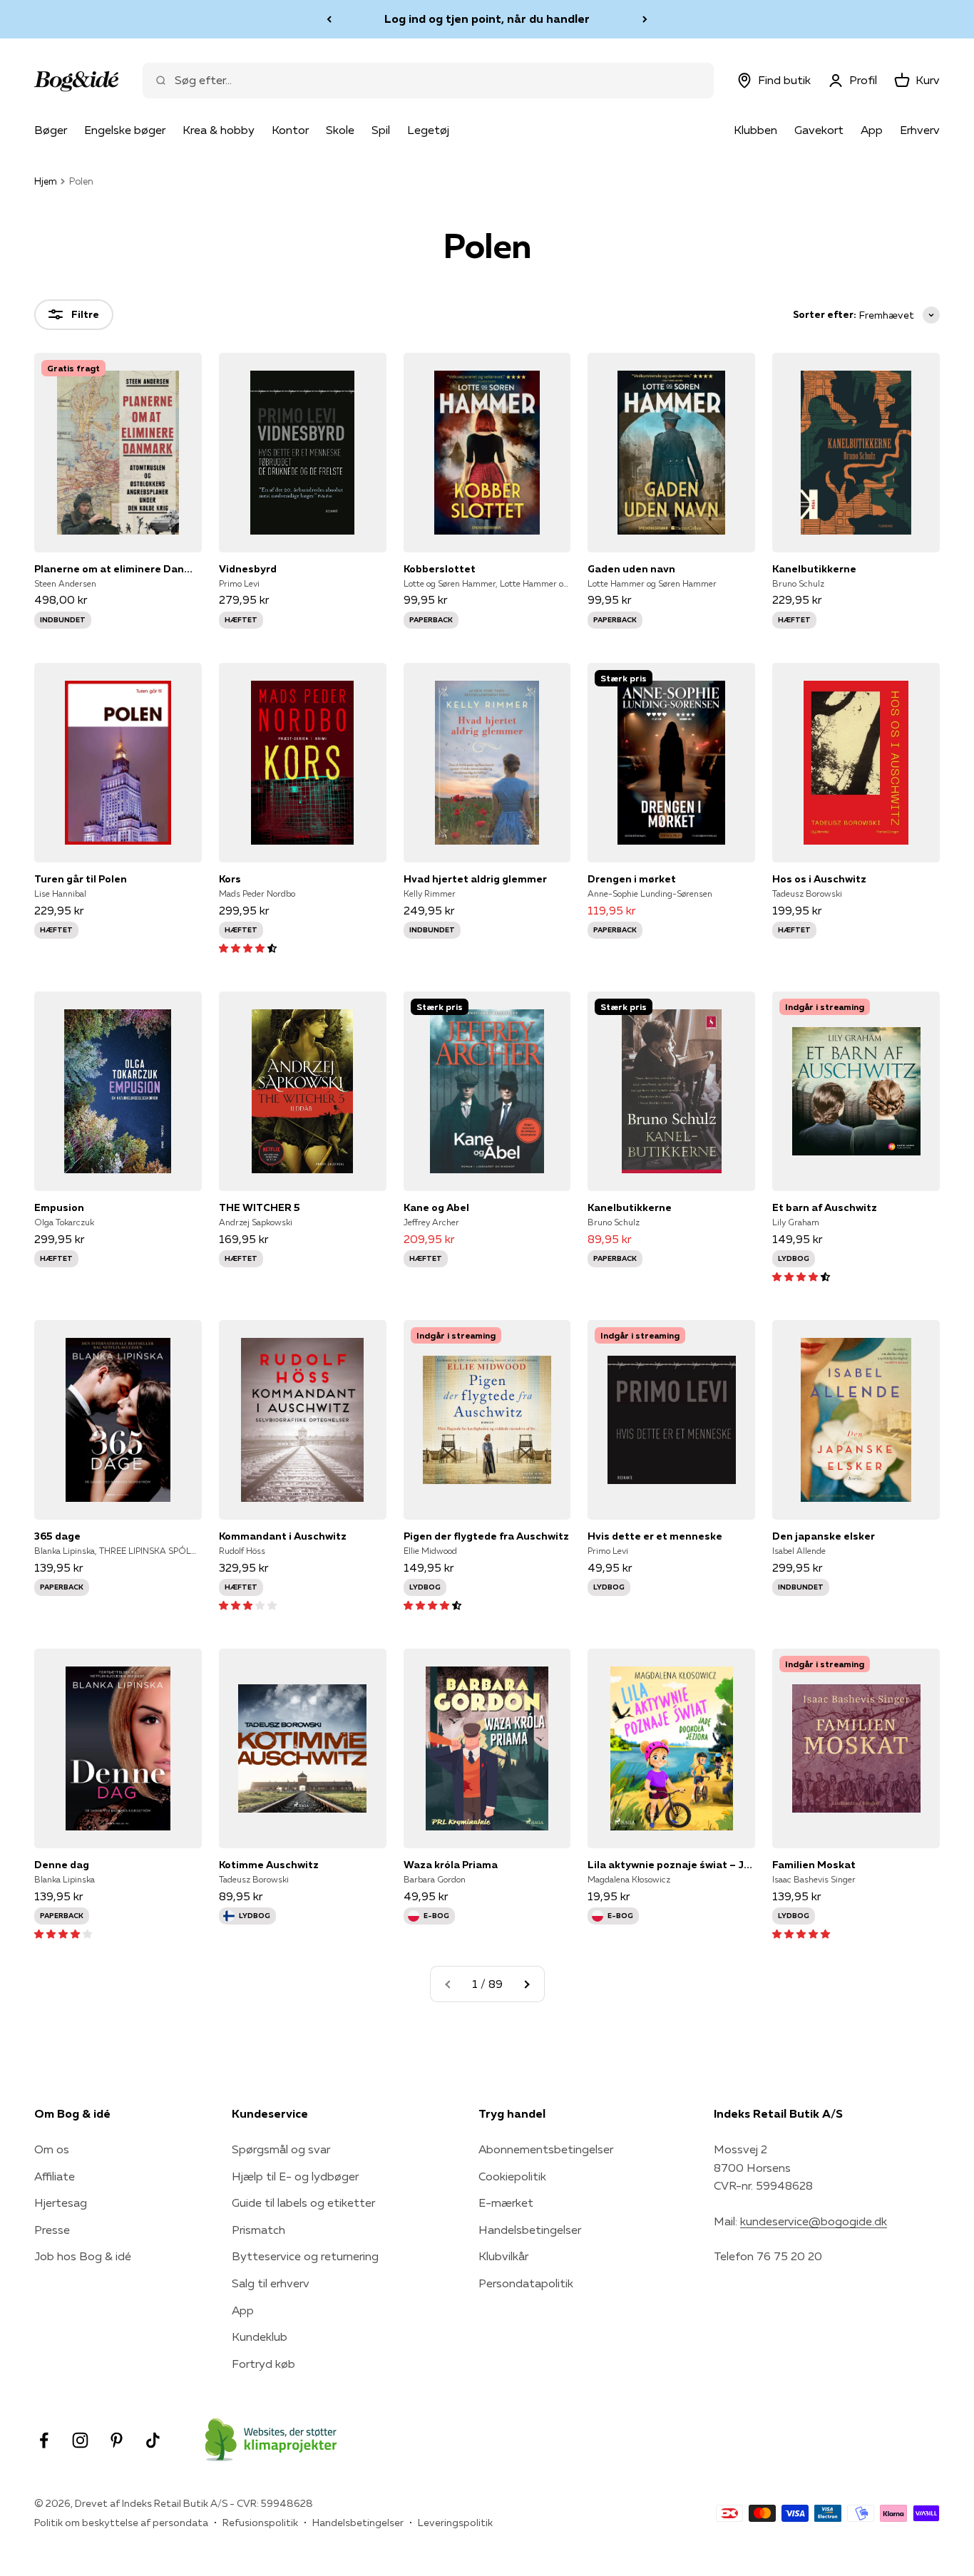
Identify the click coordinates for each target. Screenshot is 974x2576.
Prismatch (258, 2230)
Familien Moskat (814, 1865)
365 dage (57, 1536)
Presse (52, 2230)
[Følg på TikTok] (153, 2440)
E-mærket (506, 2203)
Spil (381, 130)
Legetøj (428, 130)
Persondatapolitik (526, 2283)
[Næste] (645, 19)
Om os (52, 2149)
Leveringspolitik (455, 2523)
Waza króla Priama (451, 1865)
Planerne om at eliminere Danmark (118, 569)
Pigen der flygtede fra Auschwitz (486, 1536)
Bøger (51, 130)
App (872, 130)
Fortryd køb (263, 2364)
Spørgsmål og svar (281, 2149)
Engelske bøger (125, 130)
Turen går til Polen (81, 879)
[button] (248, 947)
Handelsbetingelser (530, 2230)
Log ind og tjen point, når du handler (487, 19)
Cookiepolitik (512, 2176)
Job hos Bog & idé (83, 2256)
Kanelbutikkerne (814, 569)
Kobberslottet (440, 569)
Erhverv (920, 130)
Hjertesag (61, 2203)
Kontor (290, 130)
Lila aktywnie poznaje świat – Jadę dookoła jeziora (671, 1865)
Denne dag (62, 1865)
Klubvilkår (503, 2256)
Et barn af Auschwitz (825, 1207)
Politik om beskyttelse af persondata (121, 2523)
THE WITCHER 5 (260, 1207)
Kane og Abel (436, 1207)
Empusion (59, 1207)
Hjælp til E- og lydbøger (295, 2176)
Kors (230, 879)
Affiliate (55, 2176)
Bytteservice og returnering (305, 2256)
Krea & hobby (219, 130)
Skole (340, 130)
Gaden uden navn (631, 569)
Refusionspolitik (260, 2523)
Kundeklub (260, 2337)
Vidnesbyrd (248, 569)
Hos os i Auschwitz (819, 879)
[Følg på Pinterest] (117, 2440)
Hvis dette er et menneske (655, 1536)
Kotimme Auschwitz (269, 1865)
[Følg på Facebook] (44, 2440)
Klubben (755, 130)
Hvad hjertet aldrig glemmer (475, 879)
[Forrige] (329, 19)
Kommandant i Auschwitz (283, 1536)
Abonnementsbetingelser (546, 2149)
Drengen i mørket (632, 879)
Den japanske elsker (824, 1536)
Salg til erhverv (271, 2283)
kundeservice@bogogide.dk (814, 2221)
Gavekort (819, 130)
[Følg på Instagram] (80, 2440)
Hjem (46, 181)
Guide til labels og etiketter (303, 2203)
